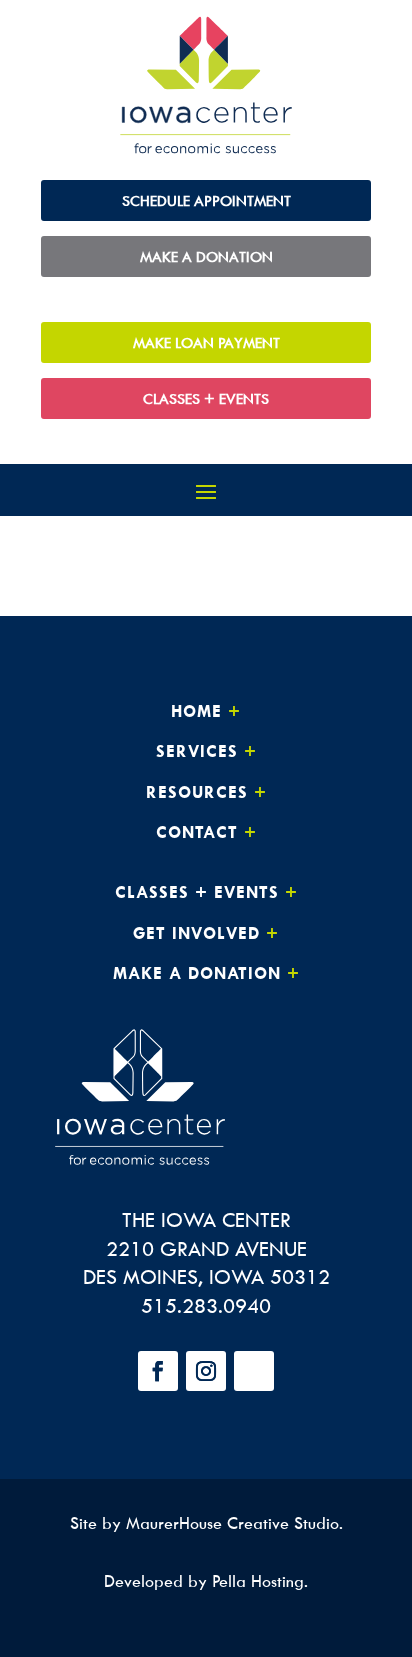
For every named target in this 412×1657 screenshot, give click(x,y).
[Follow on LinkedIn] (254, 1371)
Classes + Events (206, 398)
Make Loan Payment (206, 342)
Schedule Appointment (206, 200)
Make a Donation (206, 256)
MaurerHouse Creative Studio (232, 1523)
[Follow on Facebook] (158, 1371)
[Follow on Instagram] (206, 1371)
